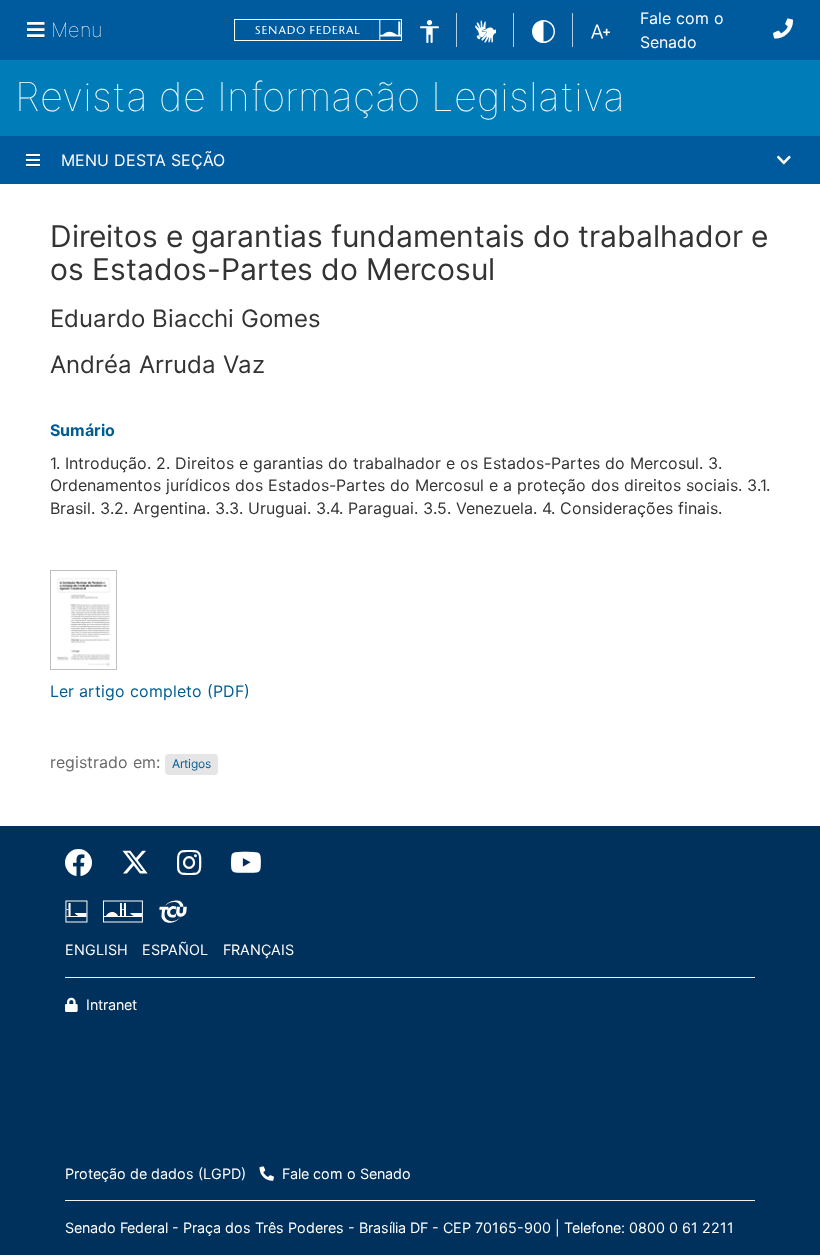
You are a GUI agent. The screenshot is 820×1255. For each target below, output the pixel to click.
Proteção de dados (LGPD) (155, 1173)
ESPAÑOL (175, 949)
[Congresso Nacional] (123, 912)
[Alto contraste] (543, 29)
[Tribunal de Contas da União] (169, 912)
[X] (135, 863)
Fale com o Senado (682, 30)
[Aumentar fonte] (600, 30)
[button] (485, 29)
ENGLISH (96, 949)
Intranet (109, 1004)
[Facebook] (86, 863)
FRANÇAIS (258, 949)
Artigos (191, 763)
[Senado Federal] (318, 30)
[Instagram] (189, 863)
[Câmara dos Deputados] (80, 912)
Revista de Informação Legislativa (320, 96)
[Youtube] (239, 863)
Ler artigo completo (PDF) (150, 691)
